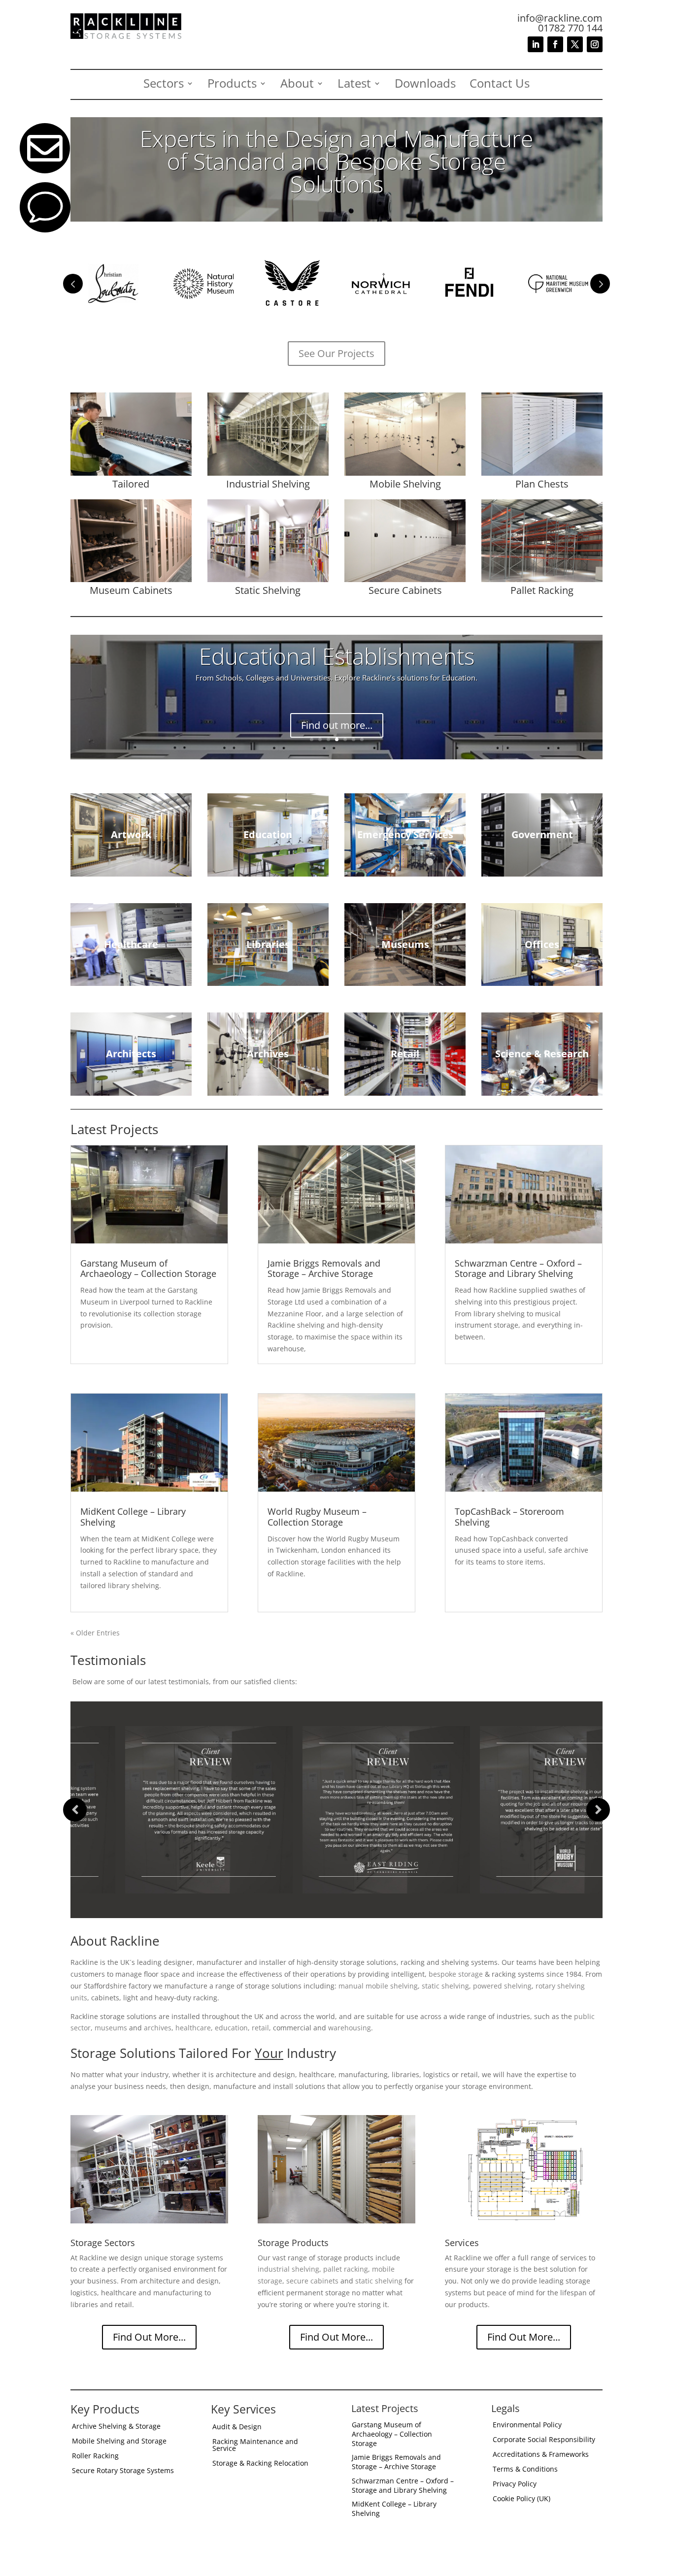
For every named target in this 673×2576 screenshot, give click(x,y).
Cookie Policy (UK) (522, 2499)
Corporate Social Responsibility (544, 2440)
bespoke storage (456, 1974)
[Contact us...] (45, 230)
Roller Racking (95, 2456)
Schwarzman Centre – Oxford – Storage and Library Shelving (518, 1269)
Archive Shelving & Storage (116, 2427)
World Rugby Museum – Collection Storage (317, 1517)
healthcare (193, 2028)
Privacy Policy (515, 2484)
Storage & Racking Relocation (260, 2464)
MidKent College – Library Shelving (133, 1517)
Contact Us (500, 85)
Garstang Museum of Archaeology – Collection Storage (148, 1269)
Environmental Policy (527, 2425)
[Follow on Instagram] (595, 44)
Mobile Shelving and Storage (119, 2442)
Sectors (164, 85)
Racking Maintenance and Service (255, 2446)
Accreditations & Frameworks (541, 2455)
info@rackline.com (560, 18)
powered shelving (502, 1986)
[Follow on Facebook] (555, 44)
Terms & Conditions (525, 2470)
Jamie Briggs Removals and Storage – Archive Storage (324, 1269)
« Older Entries (95, 1633)
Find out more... (337, 716)
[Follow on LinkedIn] (536, 44)
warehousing (350, 2028)
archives (158, 2028)
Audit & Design (237, 2427)
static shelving (445, 1986)
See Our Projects (336, 353)
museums (111, 2028)
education (231, 2028)
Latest (354, 85)
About (297, 85)
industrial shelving (288, 2269)
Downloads (425, 85)
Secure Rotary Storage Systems (123, 2471)
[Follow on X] (575, 44)
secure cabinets (312, 2281)
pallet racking (346, 2269)
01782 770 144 (570, 28)
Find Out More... (149, 2337)
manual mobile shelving (378, 1986)
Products (232, 85)
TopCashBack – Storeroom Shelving (509, 1517)
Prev (73, 284)
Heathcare (337, 666)
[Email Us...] (45, 171)
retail (260, 2028)
